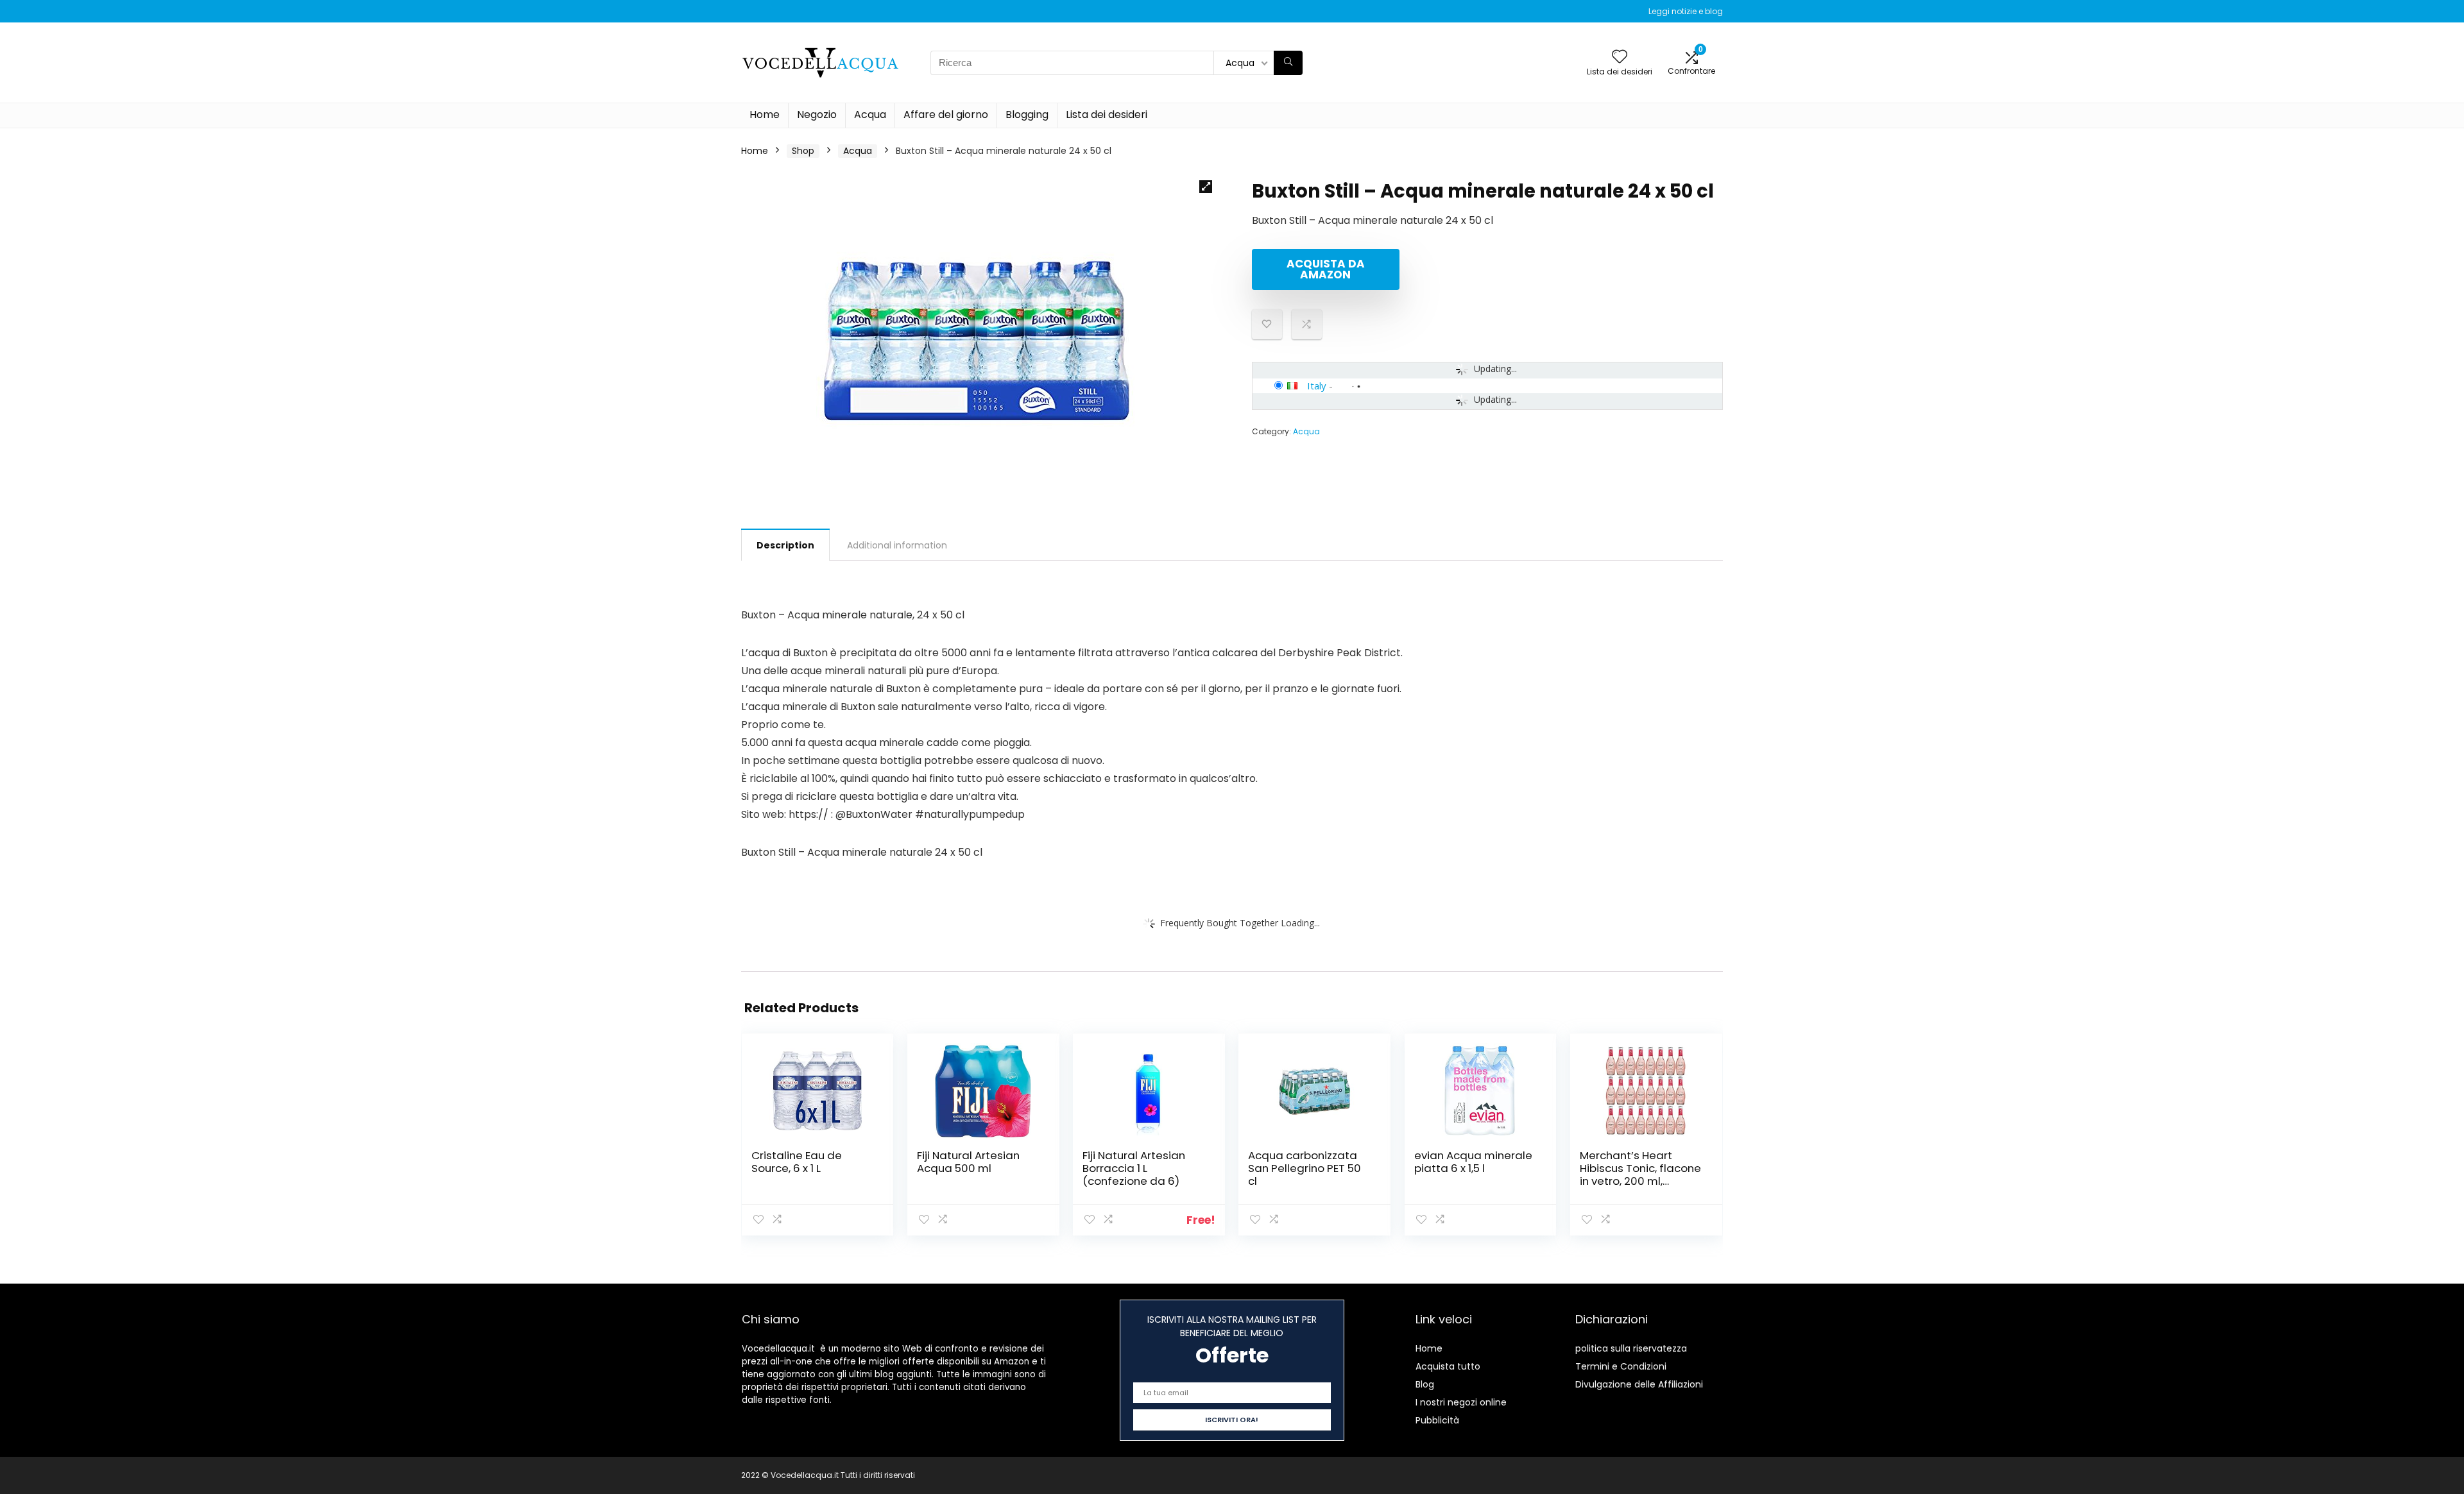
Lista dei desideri (1107, 115)
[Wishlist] (1620, 57)
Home (765, 115)
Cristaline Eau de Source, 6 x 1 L (797, 1162)
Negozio (817, 115)
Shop (803, 151)
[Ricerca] (1288, 63)
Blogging (1027, 115)
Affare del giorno (946, 115)
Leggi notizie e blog (1686, 11)
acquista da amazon (1326, 269)
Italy (1317, 386)
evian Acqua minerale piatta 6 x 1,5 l (1473, 1162)
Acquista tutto (1448, 1366)
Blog (1425, 1384)
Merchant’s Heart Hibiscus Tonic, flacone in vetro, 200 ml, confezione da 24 (1640, 1175)
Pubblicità (1437, 1420)
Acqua (870, 115)
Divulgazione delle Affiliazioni (1639, 1384)
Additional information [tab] (897, 545)
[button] (1206, 187)
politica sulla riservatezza (1631, 1348)
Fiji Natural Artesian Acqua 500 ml (968, 1162)
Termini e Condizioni (1621, 1366)
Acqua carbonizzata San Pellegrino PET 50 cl (1305, 1168)
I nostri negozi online (1461, 1402)
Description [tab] (785, 545)
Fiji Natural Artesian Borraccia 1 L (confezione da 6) (1134, 1168)
